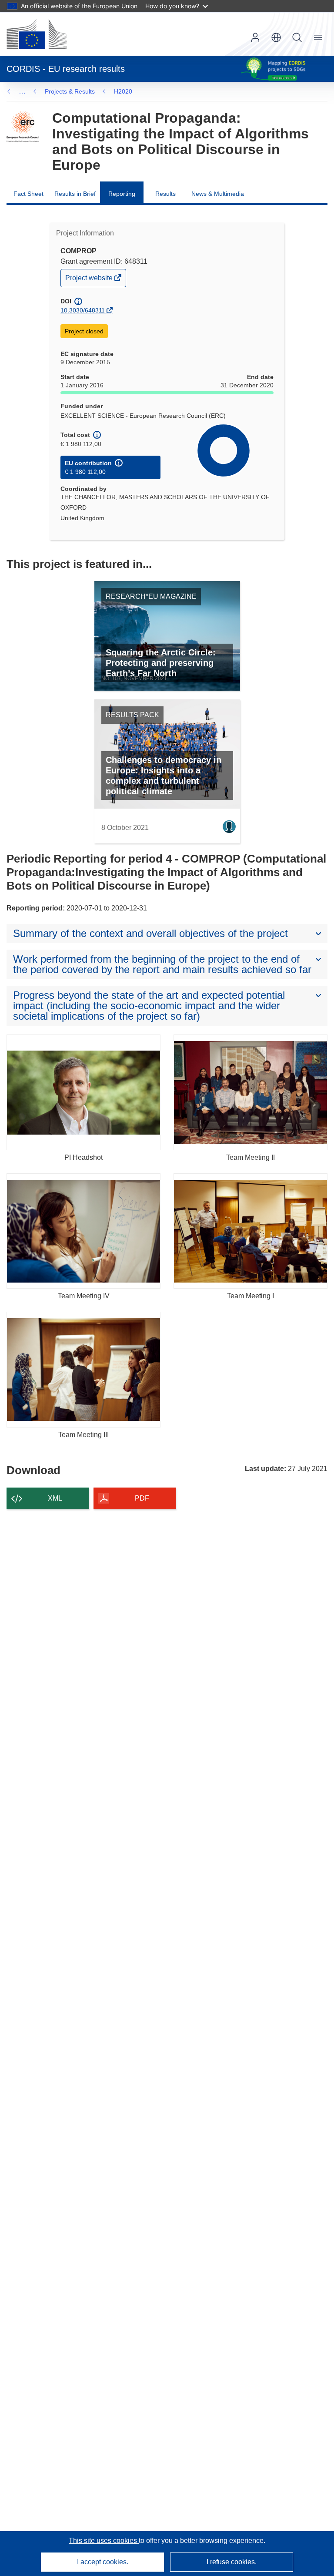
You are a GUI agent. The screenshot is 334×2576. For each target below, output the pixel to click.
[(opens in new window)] (37, 34)
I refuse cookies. (232, 2562)
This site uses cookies (104, 2541)
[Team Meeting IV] (83, 1231)
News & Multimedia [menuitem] (218, 194)
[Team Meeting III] (83, 1370)
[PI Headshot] (83, 1092)
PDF (142, 1498)
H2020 (123, 91)
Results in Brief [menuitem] (75, 194)
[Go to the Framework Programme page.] (23, 127)
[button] (276, 37)
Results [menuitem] (165, 194)
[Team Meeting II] (250, 1092)
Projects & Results (70, 91)
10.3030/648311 (83, 310)
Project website (90, 280)
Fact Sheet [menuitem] (28, 194)
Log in (255, 37)
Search (297, 37)
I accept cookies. (103, 2562)
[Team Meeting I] (250, 1231)
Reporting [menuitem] (122, 194)
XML (55, 1498)
